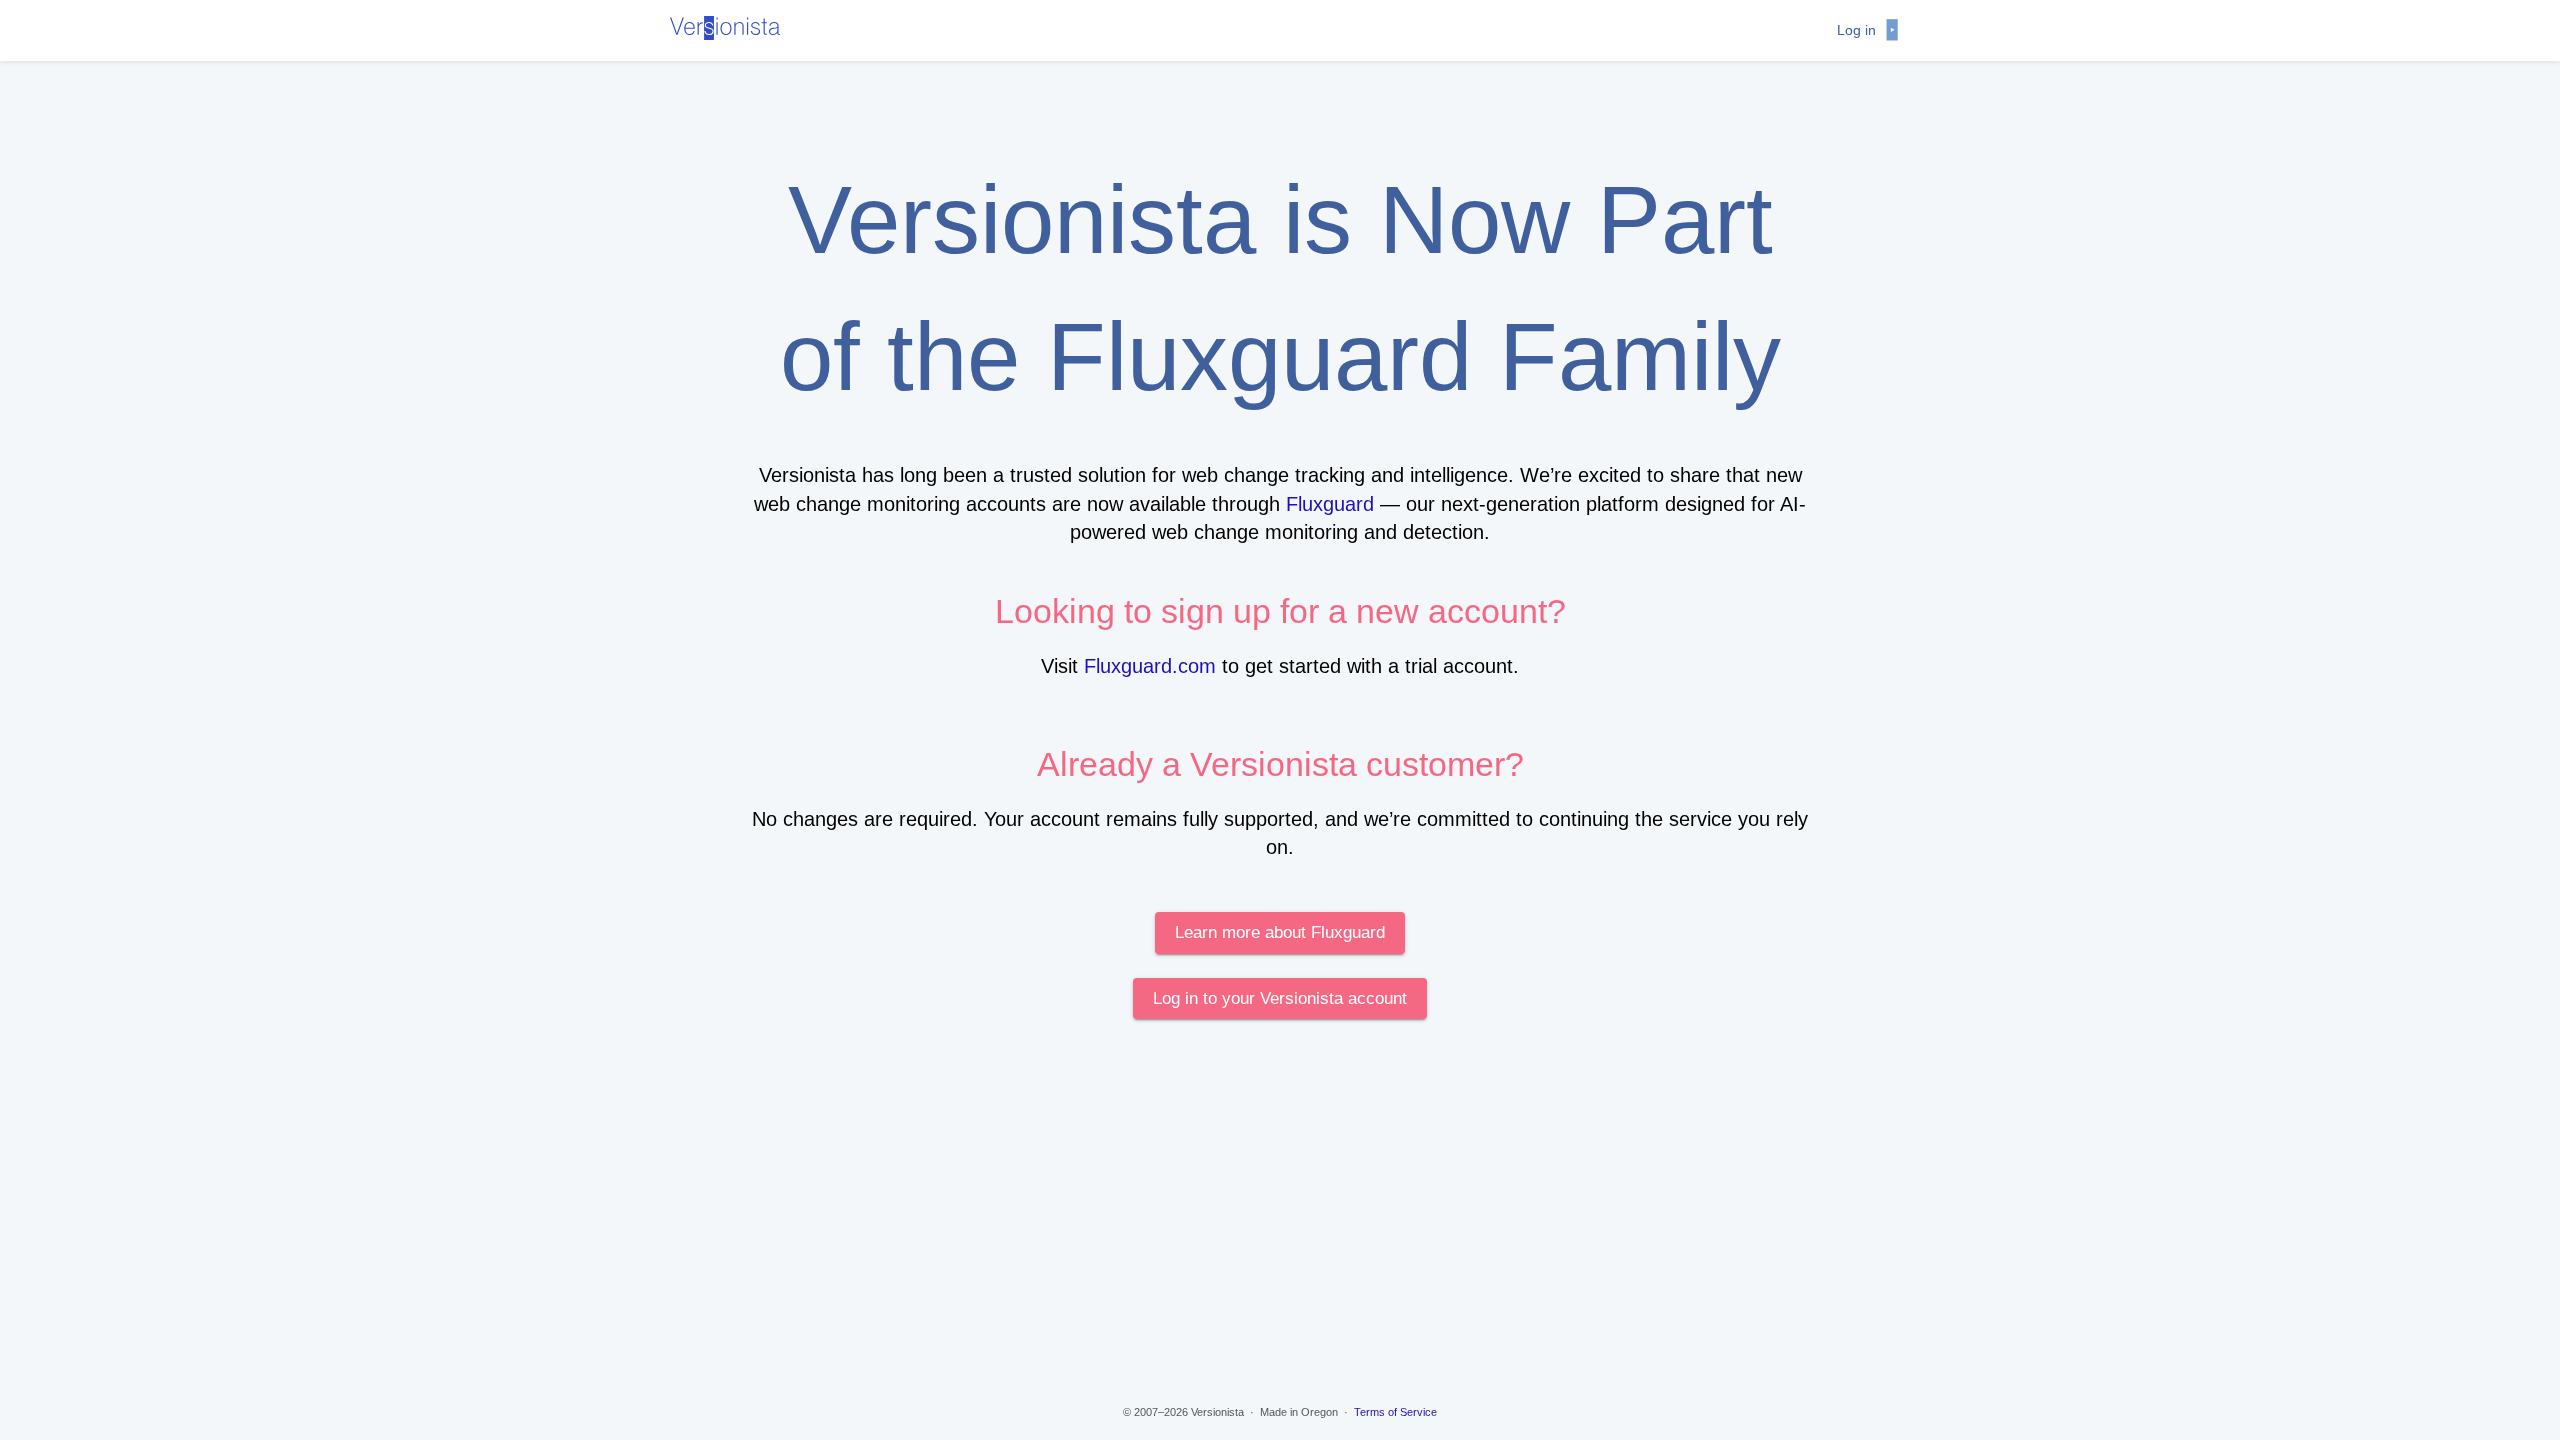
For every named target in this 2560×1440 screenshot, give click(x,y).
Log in (1856, 30)
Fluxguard (1330, 504)
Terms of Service (1395, 1412)
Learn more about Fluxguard (1280, 932)
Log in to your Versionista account (1280, 998)
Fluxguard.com (1150, 666)
